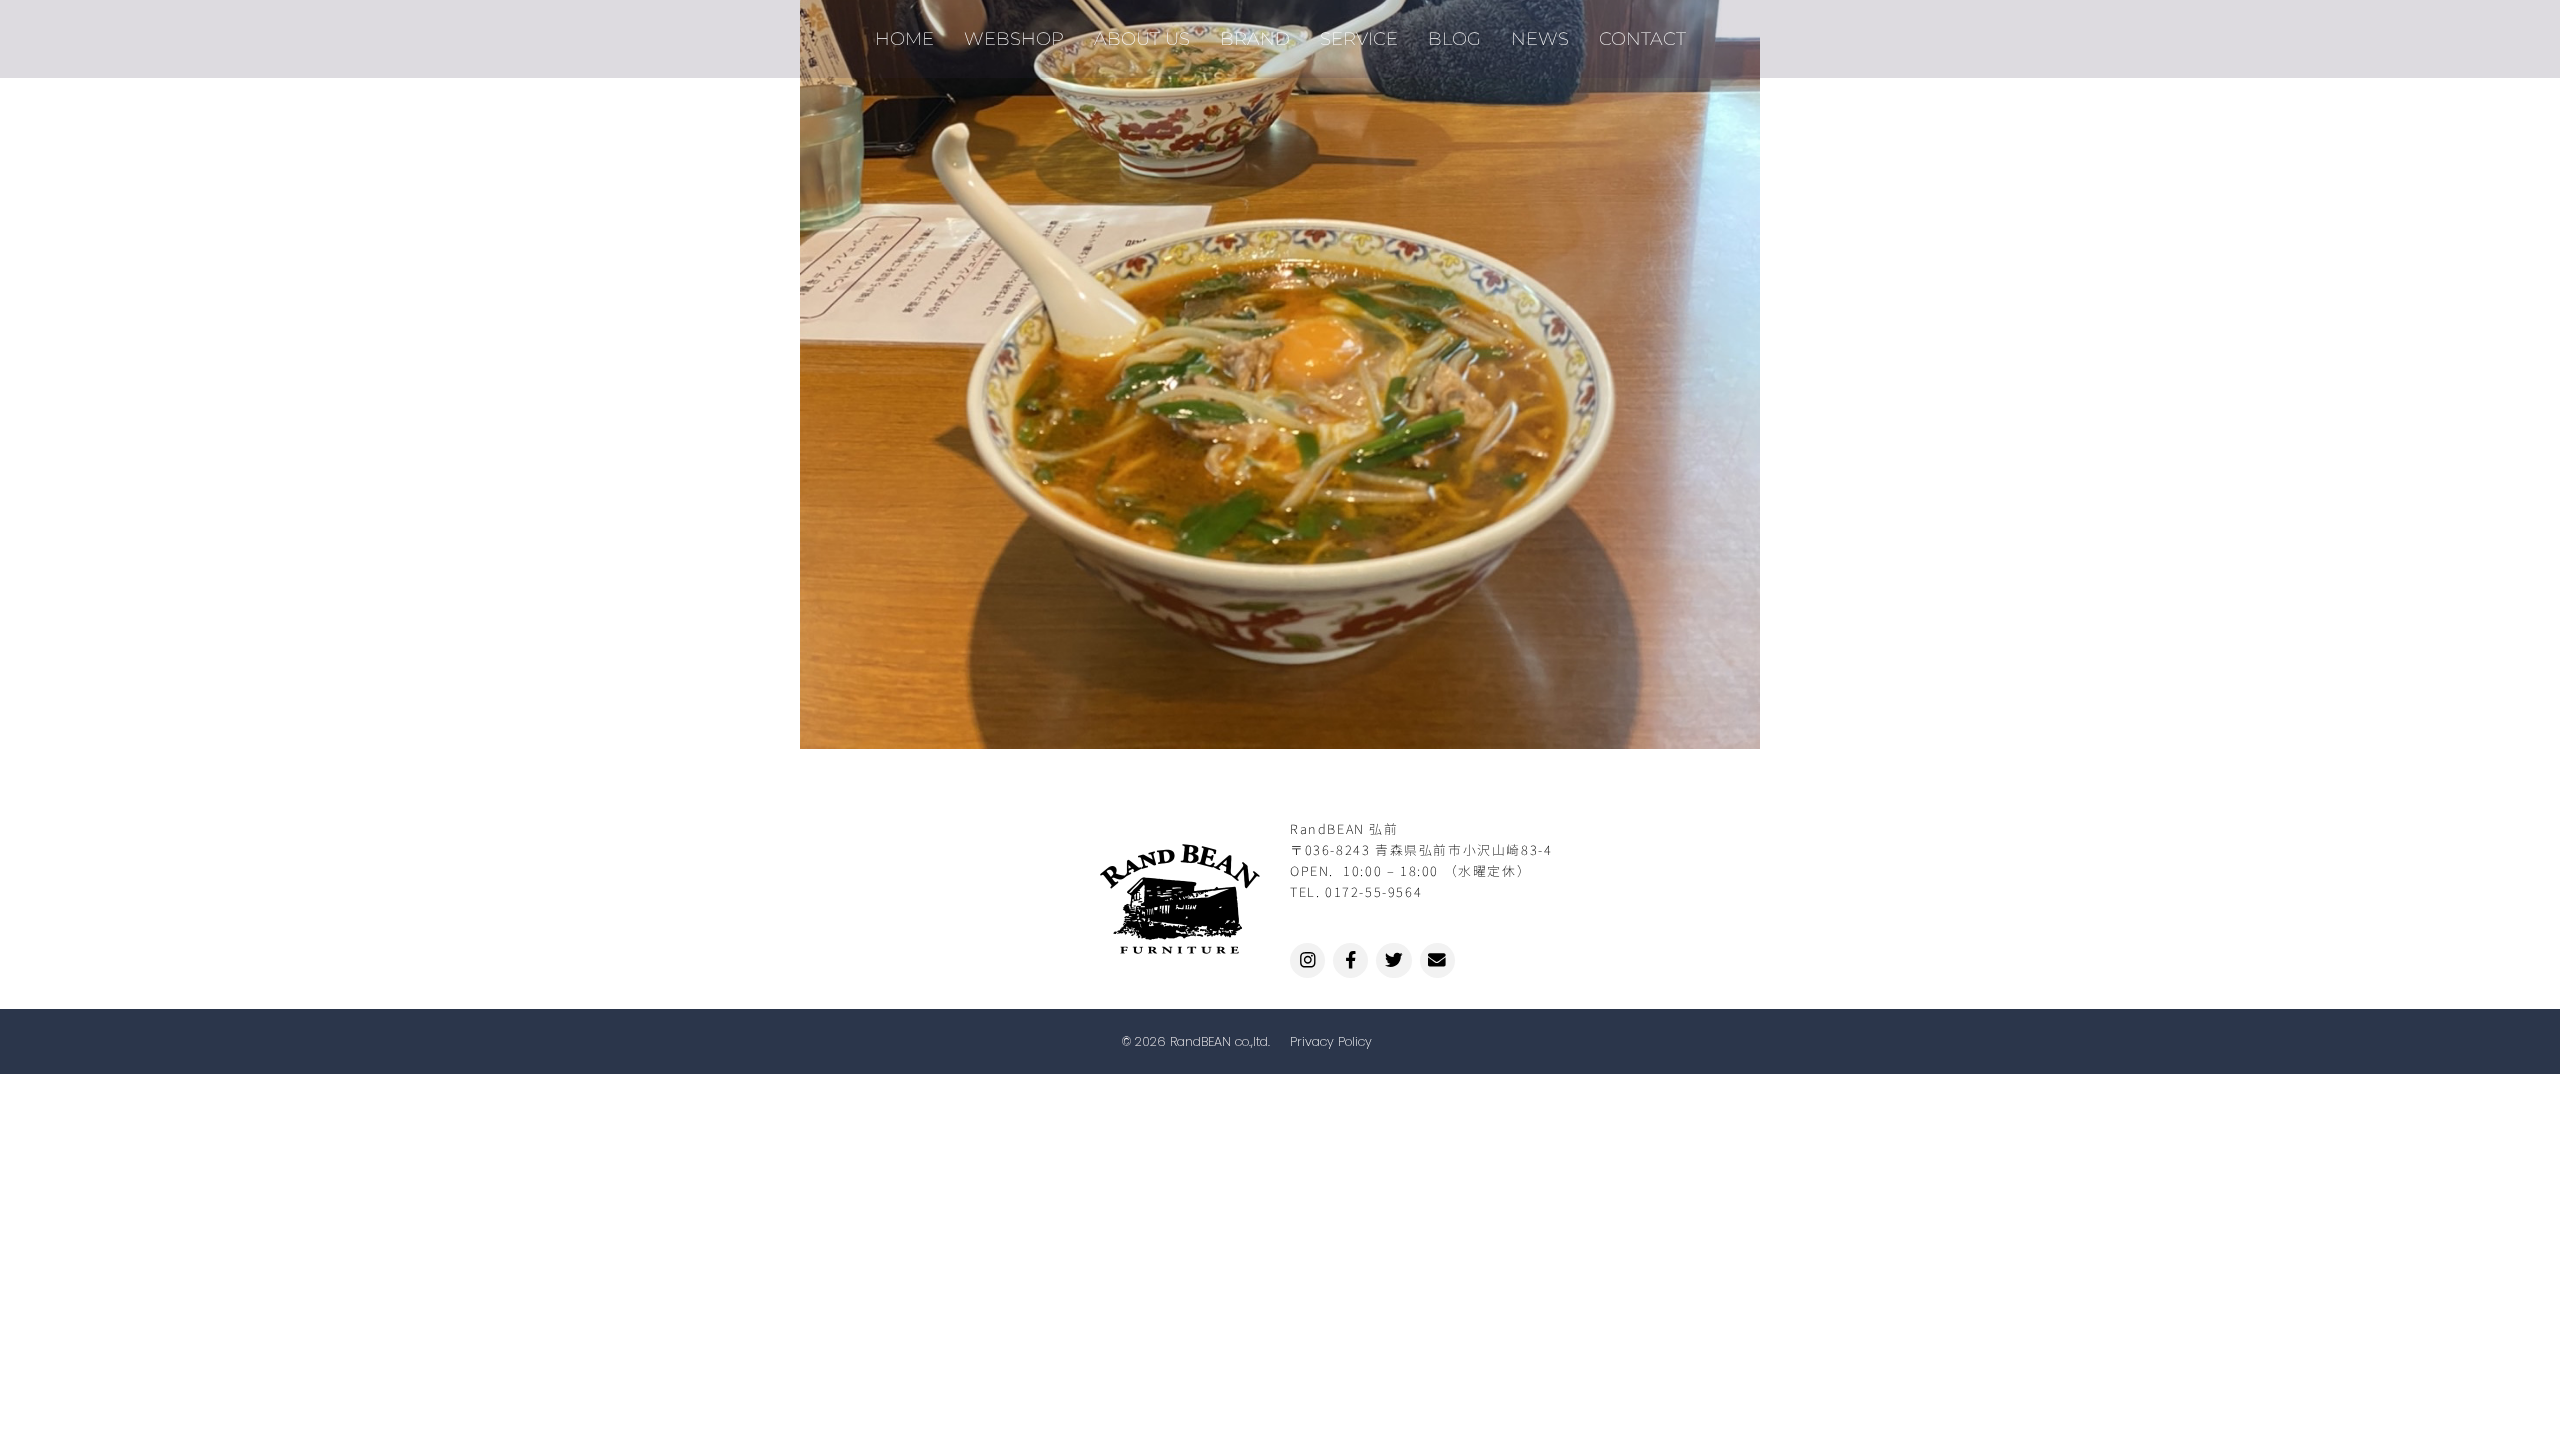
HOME (904, 38)
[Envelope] (1437, 960)
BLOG (1454, 38)
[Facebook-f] (1350, 960)
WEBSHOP (1014, 38)
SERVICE (1359, 38)
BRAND (1255, 38)
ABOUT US (1142, 38)
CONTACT (1642, 38)
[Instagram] (1307, 960)
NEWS (1540, 38)
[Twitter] (1393, 960)
